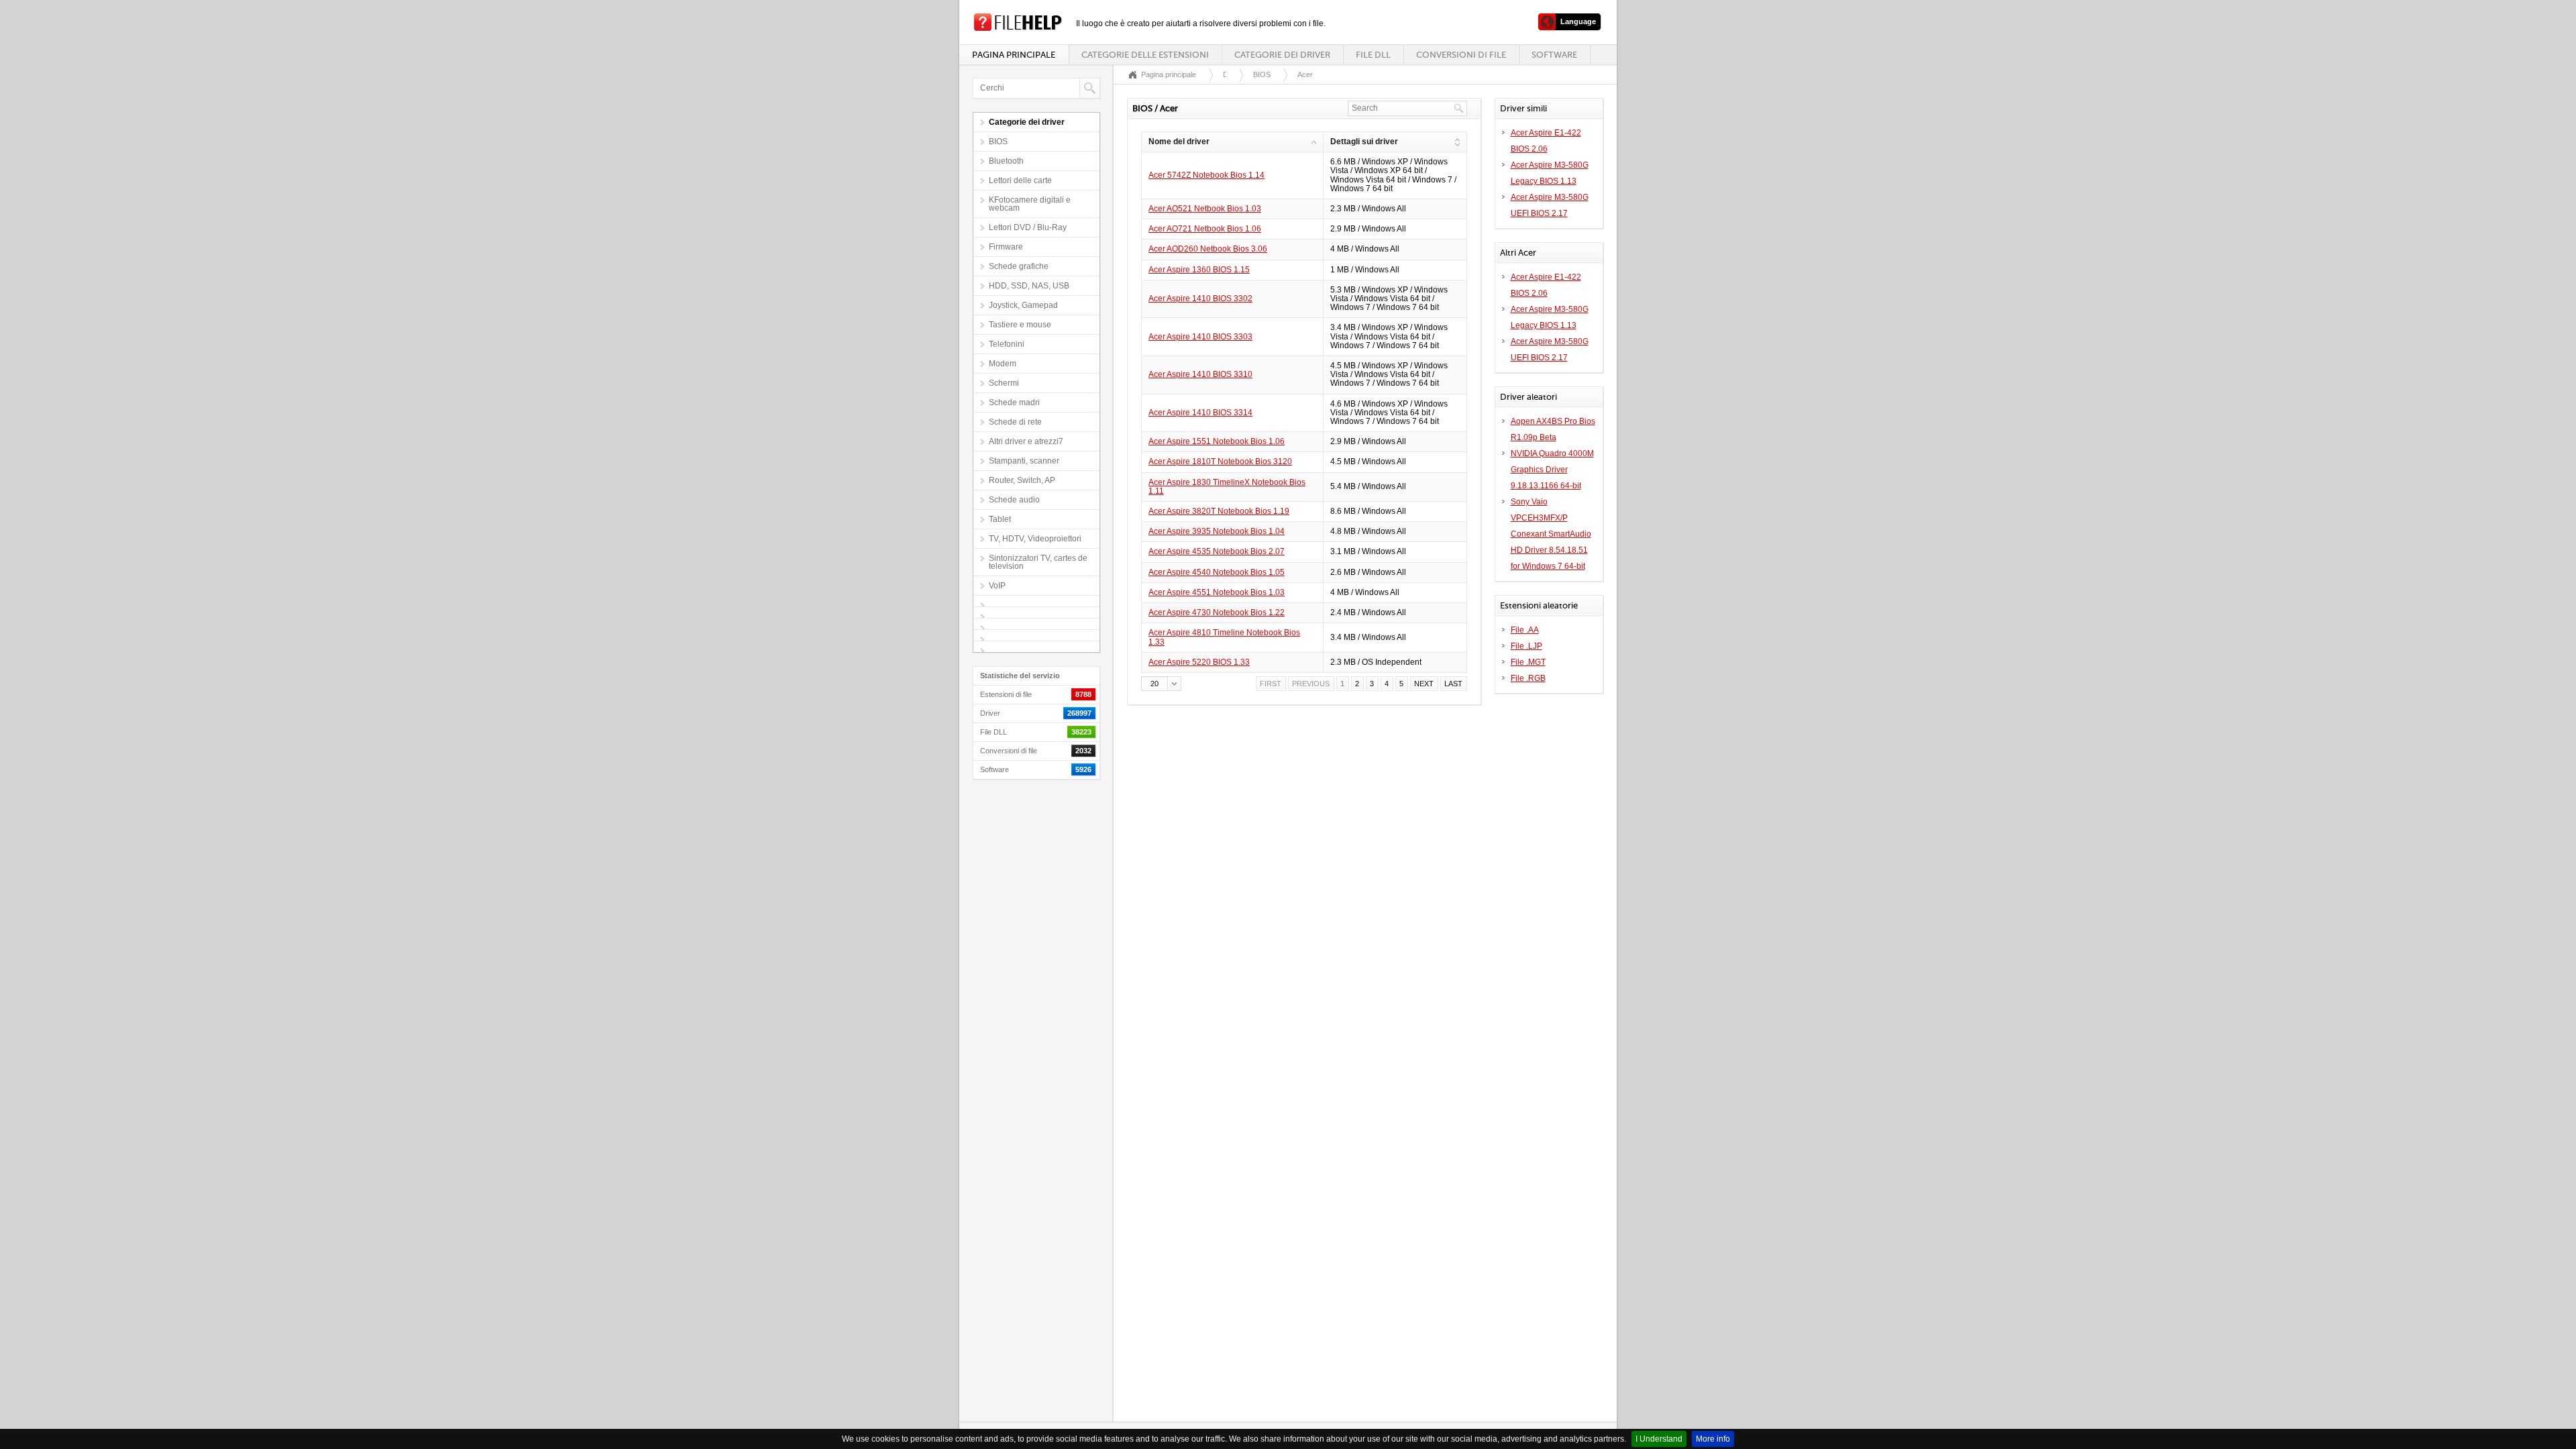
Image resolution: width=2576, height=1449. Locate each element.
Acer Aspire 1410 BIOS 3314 (1200, 413)
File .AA (1525, 630)
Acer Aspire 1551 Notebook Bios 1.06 (1217, 441)
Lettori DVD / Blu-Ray (1028, 227)
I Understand (1659, 1439)
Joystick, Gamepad (1023, 305)
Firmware (1006, 247)
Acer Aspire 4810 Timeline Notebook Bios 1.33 (1224, 637)
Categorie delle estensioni (1145, 55)
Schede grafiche (1019, 266)
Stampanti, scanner (1024, 461)
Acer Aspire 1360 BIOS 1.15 (1199, 270)
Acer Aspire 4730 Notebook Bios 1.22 (1217, 612)
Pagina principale (1014, 55)
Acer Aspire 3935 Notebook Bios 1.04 (1217, 531)
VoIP (997, 586)
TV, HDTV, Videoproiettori (1035, 539)
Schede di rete (1015, 422)
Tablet (1000, 519)
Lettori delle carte (1020, 180)
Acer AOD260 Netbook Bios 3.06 (1208, 249)
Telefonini (1007, 344)
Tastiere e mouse (1020, 325)
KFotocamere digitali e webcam (1030, 204)
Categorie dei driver (1282, 55)
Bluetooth (1006, 161)
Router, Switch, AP (1022, 480)
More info (1713, 1439)
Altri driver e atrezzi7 (1026, 441)
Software (1554, 55)
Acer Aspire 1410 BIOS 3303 (1200, 337)
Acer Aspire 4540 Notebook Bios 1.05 (1217, 572)
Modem (1003, 364)
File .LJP (1526, 646)
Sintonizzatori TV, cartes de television (1038, 562)
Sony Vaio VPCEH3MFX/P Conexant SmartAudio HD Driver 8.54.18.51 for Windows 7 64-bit (1551, 534)
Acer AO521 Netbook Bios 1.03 (1205, 209)
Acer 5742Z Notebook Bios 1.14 (1206, 175)
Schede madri (1014, 402)
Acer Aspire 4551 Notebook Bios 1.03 (1217, 592)
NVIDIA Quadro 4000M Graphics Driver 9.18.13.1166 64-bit (1552, 470)
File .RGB (1528, 678)
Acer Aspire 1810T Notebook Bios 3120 (1220, 462)
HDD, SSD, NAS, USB (1029, 286)
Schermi (1004, 383)
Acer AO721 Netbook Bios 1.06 (1205, 229)
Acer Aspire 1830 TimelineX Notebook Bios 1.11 (1227, 487)
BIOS (998, 142)
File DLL (1373, 55)
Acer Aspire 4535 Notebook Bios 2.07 (1217, 551)
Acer (1305, 74)
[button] (1161, 684)
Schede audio (1014, 500)
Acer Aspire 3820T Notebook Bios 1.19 (1219, 511)
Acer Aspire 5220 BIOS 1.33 (1199, 662)
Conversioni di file (1461, 55)
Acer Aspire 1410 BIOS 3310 (1200, 374)
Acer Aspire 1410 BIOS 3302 (1200, 299)
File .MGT (1528, 662)
